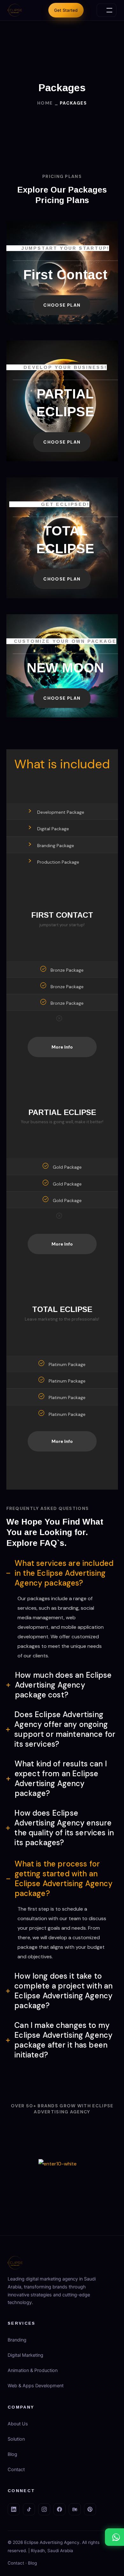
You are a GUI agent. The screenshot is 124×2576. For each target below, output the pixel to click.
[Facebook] (59, 2509)
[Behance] (75, 2509)
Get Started (66, 10)
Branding (17, 2340)
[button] (62, 305)
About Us (18, 2424)
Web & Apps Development (36, 2386)
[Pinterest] (90, 2509)
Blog (12, 2454)
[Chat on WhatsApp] (114, 2537)
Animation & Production (33, 2370)
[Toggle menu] (107, 10)
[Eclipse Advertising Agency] (15, 10)
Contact (16, 2470)
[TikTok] (29, 2509)
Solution (16, 2439)
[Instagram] (44, 2509)
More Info (62, 1047)
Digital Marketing (25, 2355)
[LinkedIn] (14, 2509)
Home (45, 103)
